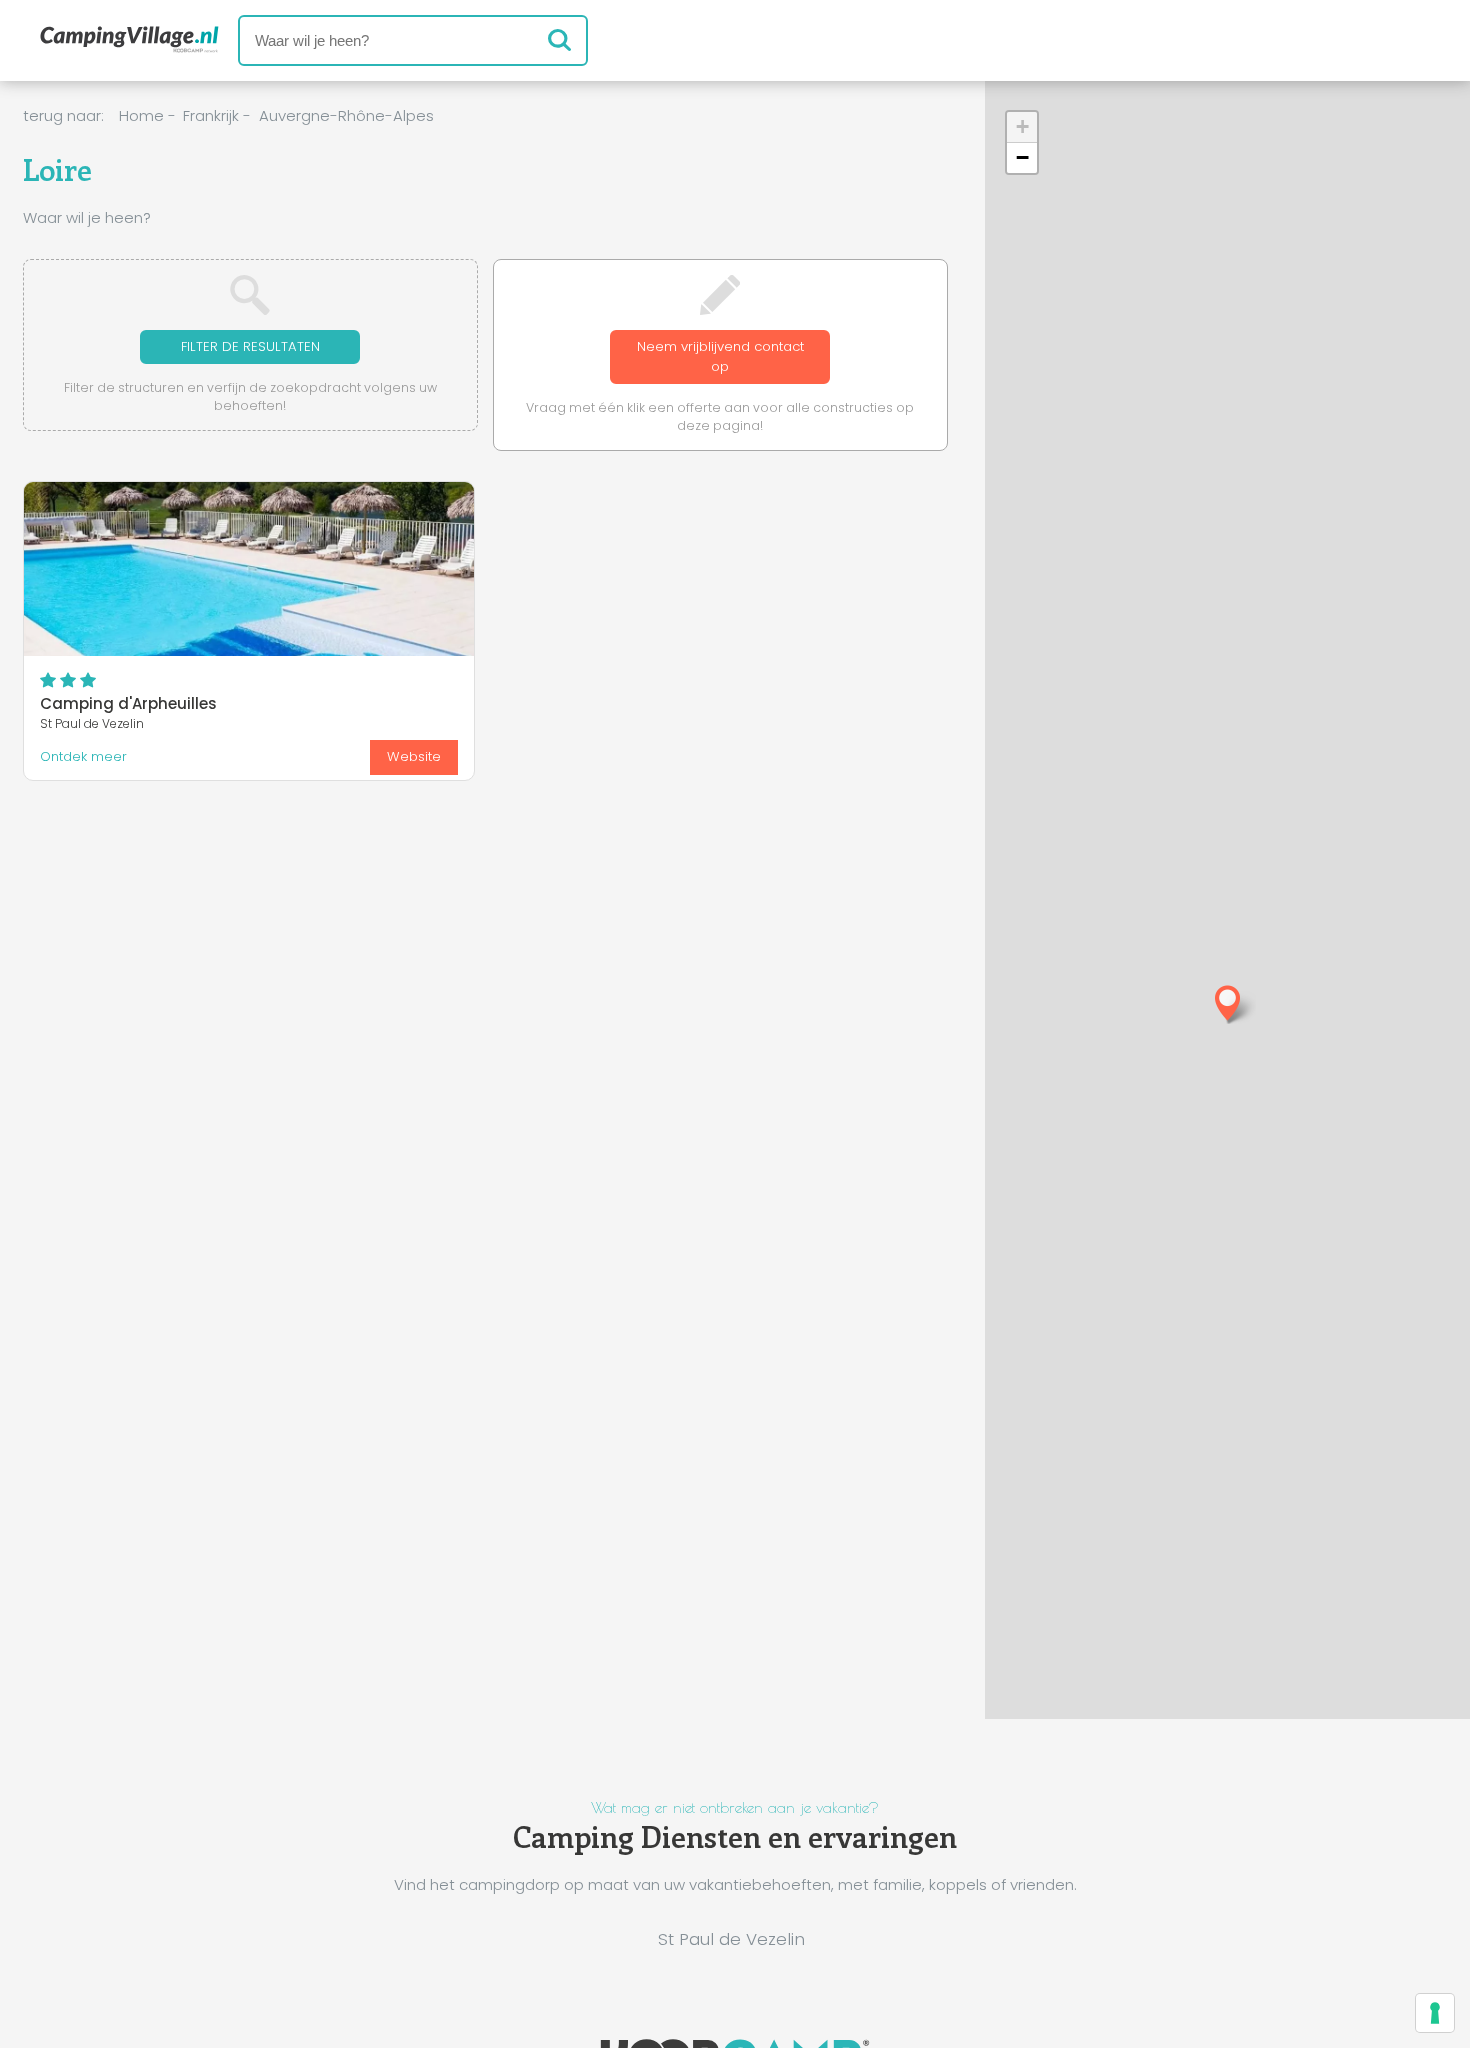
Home (141, 115)
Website (414, 756)
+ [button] (1022, 126)
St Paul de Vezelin (731, 1939)
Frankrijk (211, 115)
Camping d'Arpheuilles (128, 703)
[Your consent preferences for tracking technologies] (1435, 2013)
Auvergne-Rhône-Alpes (346, 115)
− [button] (1022, 157)
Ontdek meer (83, 756)
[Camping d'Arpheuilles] (249, 569)
